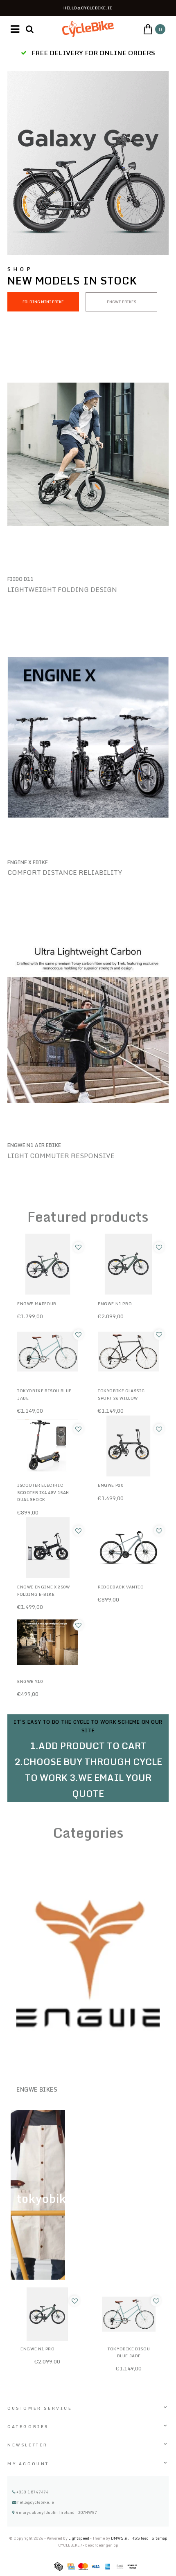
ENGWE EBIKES (122, 302)
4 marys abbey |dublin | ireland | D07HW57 (56, 2512)
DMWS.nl (120, 2538)
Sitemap (159, 2538)
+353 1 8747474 (32, 2492)
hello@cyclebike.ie (36, 2502)
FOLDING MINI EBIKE (43, 302)
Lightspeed (79, 2538)
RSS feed (140, 2538)
